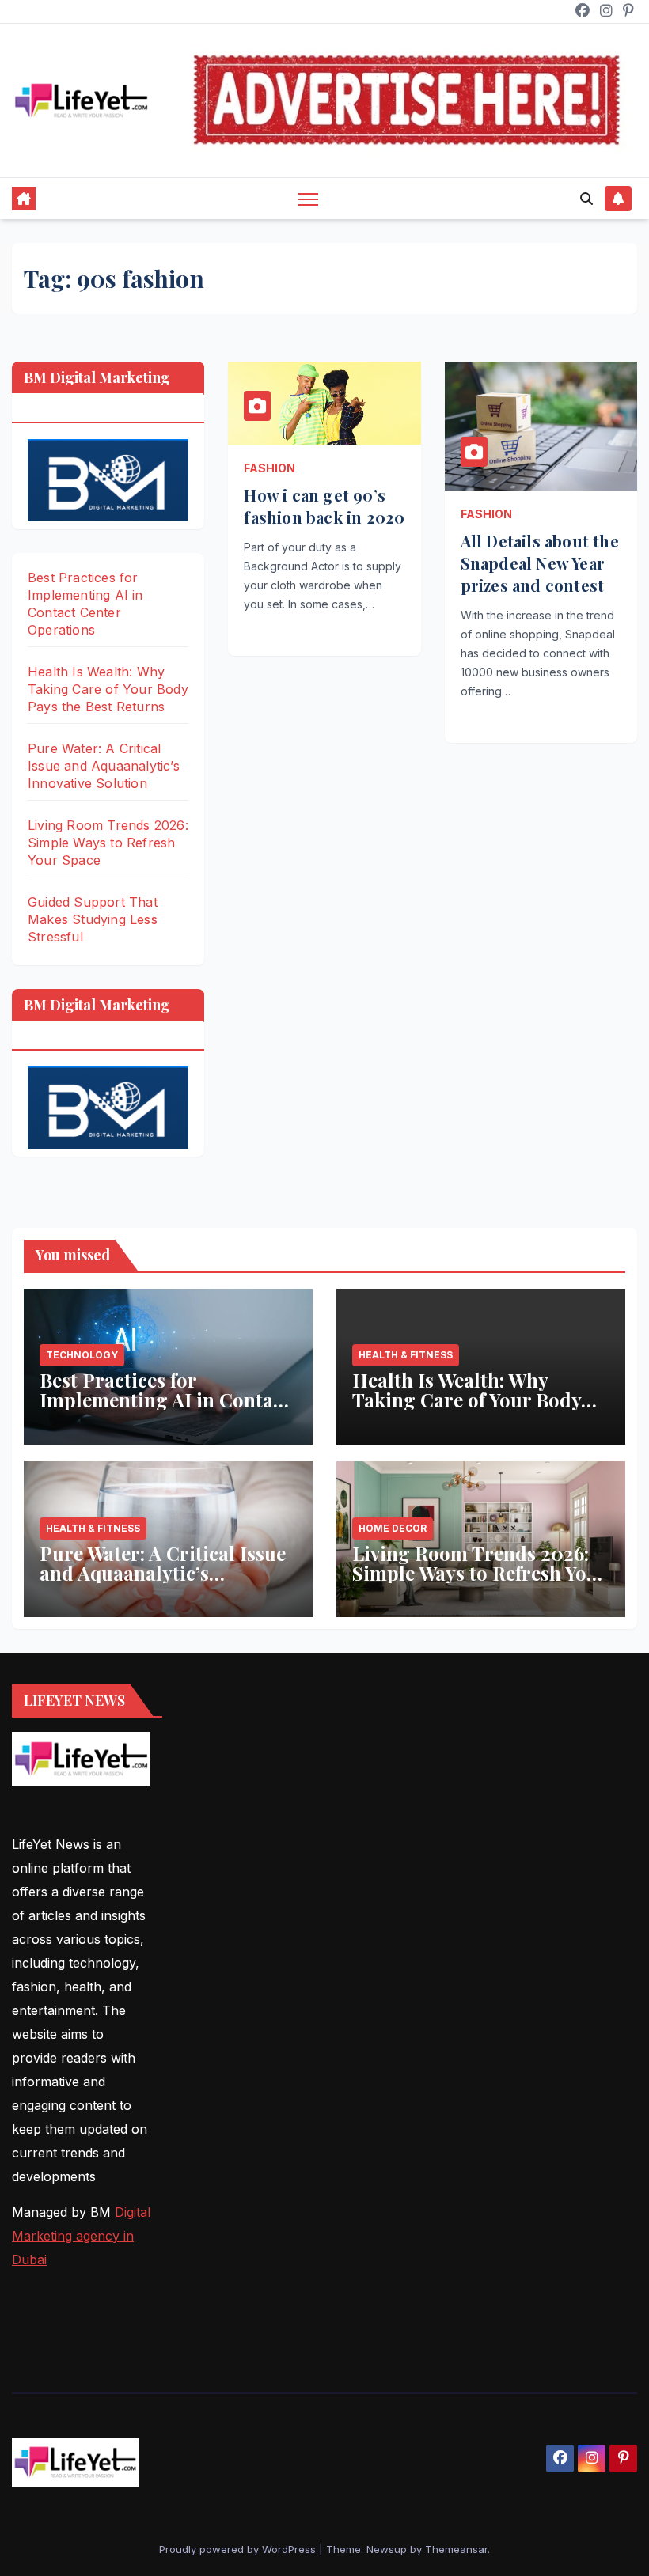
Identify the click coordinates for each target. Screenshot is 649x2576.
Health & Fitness (406, 1355)
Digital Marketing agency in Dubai (81, 2236)
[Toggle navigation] (308, 199)
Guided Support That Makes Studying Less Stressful (93, 919)
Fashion (269, 468)
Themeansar (456, 2549)
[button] (586, 199)
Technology (82, 1355)
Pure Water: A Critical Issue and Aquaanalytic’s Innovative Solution (104, 766)
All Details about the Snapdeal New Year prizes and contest (540, 563)
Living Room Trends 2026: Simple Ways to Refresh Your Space (108, 843)
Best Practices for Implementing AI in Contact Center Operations (165, 1400)
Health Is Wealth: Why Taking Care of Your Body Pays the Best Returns (108, 689)
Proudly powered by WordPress (239, 2549)
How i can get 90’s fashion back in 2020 (324, 506)
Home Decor (393, 1528)
